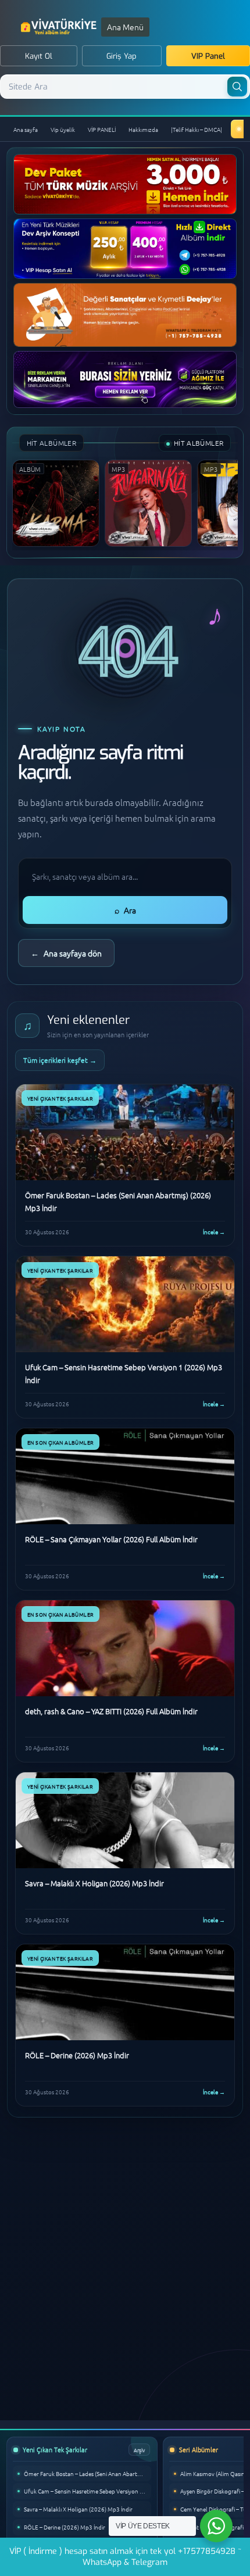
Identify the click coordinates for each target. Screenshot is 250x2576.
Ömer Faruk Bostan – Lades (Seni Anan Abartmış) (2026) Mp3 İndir (87, 2473)
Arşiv (139, 2450)
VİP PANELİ (102, 129)
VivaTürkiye (60, 27)
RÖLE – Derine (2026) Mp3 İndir (65, 2527)
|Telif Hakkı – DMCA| (197, 129)
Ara (125, 910)
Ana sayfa (26, 129)
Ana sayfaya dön (66, 953)
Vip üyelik (63, 129)
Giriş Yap (122, 56)
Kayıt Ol (39, 56)
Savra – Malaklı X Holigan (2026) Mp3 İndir (78, 2509)
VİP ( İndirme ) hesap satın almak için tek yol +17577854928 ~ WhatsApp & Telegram (125, 2557)
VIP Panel (208, 56)
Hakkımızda (143, 129)
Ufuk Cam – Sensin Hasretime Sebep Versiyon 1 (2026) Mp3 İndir (87, 2491)
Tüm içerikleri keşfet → (60, 1060)
